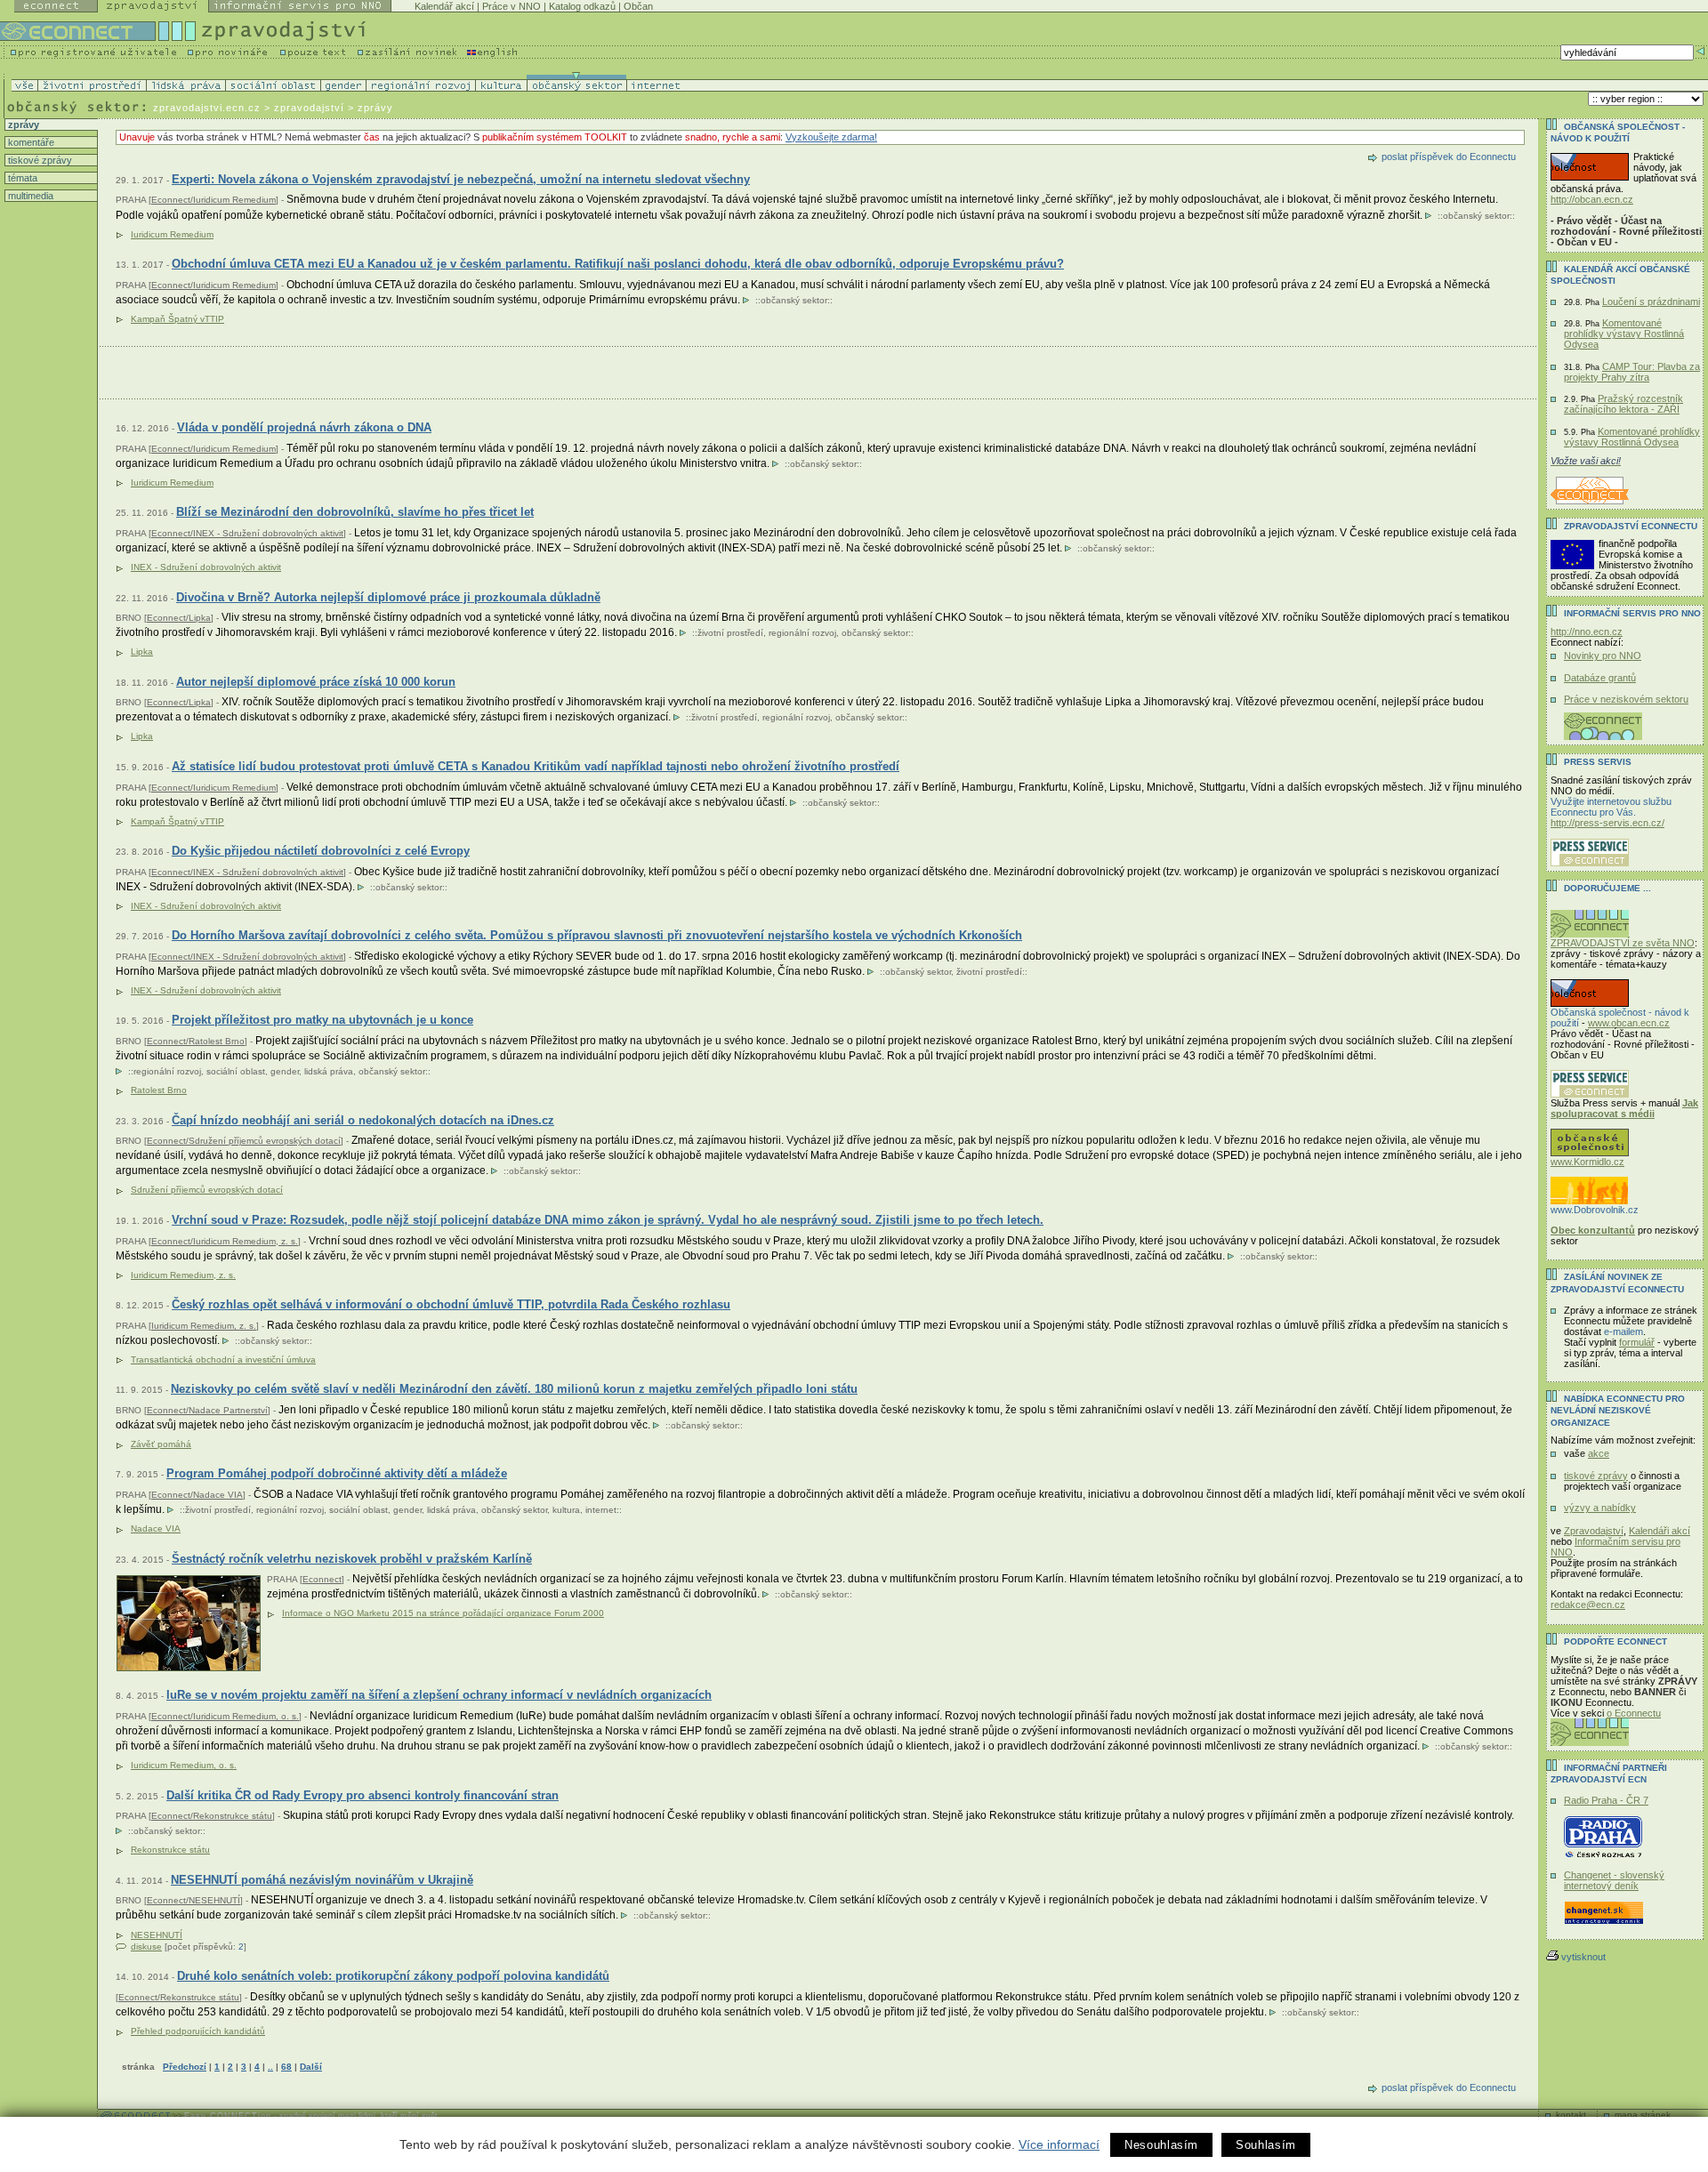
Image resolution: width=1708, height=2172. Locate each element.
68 (286, 2067)
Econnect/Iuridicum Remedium (213, 200)
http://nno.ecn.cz (1587, 631)
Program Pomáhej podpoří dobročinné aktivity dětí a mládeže (337, 1473)
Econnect (322, 1579)
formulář (1637, 1342)
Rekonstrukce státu (170, 1850)
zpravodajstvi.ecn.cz (207, 108)
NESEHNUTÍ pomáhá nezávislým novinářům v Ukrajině (322, 1880)
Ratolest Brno (159, 1090)
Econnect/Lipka (179, 618)
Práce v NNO (512, 6)
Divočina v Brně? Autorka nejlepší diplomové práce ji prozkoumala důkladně (388, 597)
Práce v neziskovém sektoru (1626, 699)
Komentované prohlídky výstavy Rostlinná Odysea (1624, 334)
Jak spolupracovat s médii (1624, 1108)
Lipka (142, 652)
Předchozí (185, 2067)
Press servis (1598, 762)
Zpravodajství (1594, 1531)
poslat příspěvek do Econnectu (1449, 157)
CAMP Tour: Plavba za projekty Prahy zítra (1632, 372)
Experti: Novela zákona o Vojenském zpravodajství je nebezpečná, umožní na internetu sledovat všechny (461, 179)
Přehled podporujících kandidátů (198, 2031)
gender (285, 1071)
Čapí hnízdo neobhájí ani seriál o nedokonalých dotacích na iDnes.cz (363, 1120)
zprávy (22, 125)
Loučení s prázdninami (1651, 302)
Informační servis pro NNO (1632, 613)
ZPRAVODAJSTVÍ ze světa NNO (1623, 943)
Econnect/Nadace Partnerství (207, 1410)
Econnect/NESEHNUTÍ (193, 1900)
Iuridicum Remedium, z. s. (183, 1275)
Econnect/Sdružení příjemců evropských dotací (244, 1141)
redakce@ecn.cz (1588, 1605)
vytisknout (1583, 1957)
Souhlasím (1266, 2145)
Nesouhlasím (1161, 2145)
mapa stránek (1643, 2115)
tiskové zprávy (39, 160)
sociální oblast (236, 1071)
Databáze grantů (1600, 678)
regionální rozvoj (802, 633)
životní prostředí (730, 633)
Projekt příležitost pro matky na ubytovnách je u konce (322, 1020)
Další (311, 2067)
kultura (566, 1510)
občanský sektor (1476, 216)
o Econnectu (1634, 1713)
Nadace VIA (156, 1528)
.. (270, 2067)
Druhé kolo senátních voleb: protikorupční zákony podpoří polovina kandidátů (393, 1976)
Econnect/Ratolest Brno (196, 1041)
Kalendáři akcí (1660, 1531)
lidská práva (329, 1071)
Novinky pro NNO (1603, 656)
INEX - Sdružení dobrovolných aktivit (206, 567)
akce (1599, 1453)
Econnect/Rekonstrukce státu (212, 1816)
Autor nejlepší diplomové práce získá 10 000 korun (316, 682)
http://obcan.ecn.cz (1592, 199)
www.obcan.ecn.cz (1629, 1023)
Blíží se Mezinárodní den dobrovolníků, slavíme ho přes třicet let (355, 512)
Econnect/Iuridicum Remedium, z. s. (225, 1241)
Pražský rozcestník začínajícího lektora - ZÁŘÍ (1623, 404)
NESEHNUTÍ (157, 1935)
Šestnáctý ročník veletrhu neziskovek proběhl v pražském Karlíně (352, 1559)
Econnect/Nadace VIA (197, 1495)
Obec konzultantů (1593, 1230)
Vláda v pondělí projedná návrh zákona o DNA (304, 427)
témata (21, 178)
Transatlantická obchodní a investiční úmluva (223, 1360)
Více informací (1059, 2144)
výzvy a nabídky (1600, 1508)
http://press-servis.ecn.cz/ (1607, 823)
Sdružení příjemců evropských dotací (207, 1190)
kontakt (1571, 2115)
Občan (638, 6)
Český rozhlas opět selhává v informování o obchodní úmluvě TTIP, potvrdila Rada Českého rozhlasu (451, 1304)
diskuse (146, 1947)
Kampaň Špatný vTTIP (177, 319)
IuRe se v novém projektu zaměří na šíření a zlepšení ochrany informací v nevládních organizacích (439, 1695)
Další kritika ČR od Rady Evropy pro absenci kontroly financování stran (363, 1795)
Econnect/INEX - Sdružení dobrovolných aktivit (247, 533)
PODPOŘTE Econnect (1615, 1641)
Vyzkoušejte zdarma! (831, 137)
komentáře (30, 142)
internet (601, 1510)
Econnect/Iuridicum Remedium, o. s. (225, 1716)
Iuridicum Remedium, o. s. (184, 1765)
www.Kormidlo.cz (1587, 1162)
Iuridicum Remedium (172, 234)
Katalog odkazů (582, 6)
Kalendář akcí (444, 6)
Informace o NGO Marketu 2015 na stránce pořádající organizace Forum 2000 (443, 1613)
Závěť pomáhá (161, 1444)
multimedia (29, 196)
